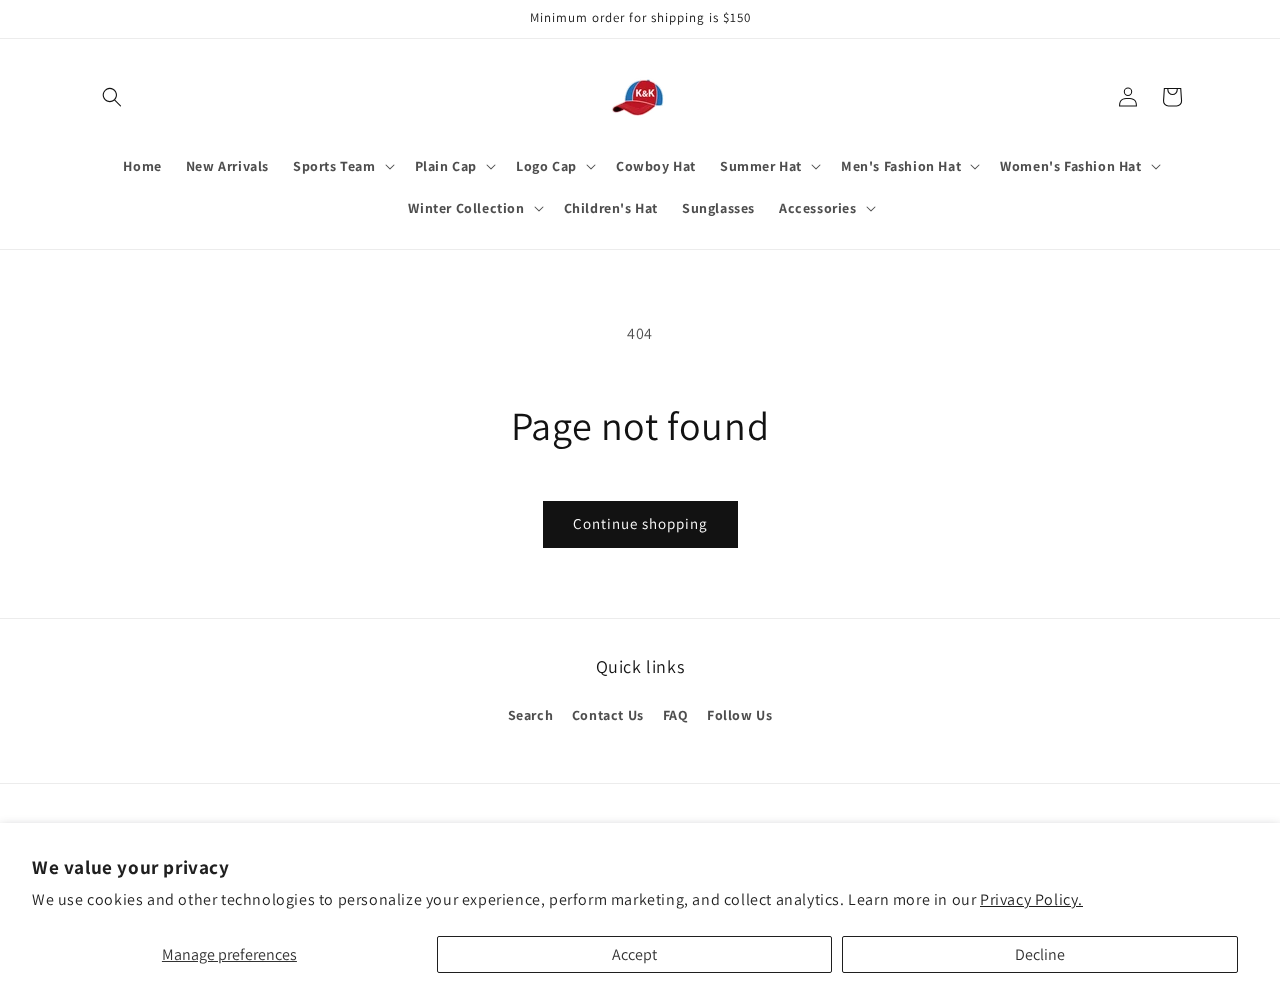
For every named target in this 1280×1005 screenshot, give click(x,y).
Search (531, 715)
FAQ (676, 715)
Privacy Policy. (1031, 899)
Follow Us (739, 715)
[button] (112, 97)
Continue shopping (640, 523)
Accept (634, 954)
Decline (1040, 954)
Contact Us (608, 715)
